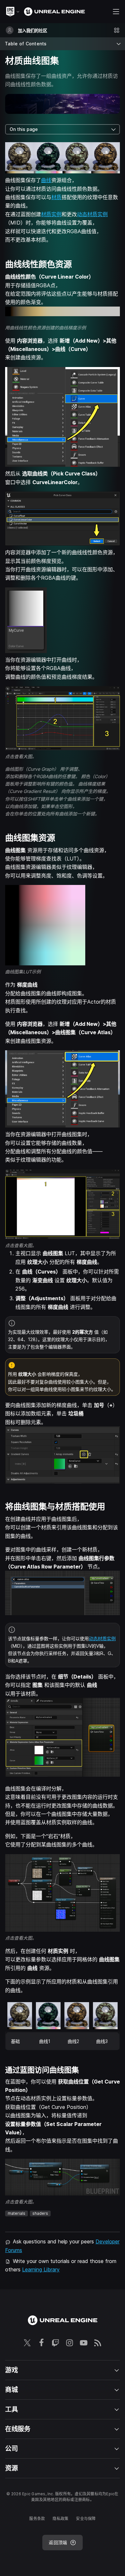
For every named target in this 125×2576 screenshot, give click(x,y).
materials (17, 2213)
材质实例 (51, 214)
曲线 (46, 180)
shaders (40, 2213)
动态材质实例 (92, 214)
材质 (56, 197)
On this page (24, 129)
